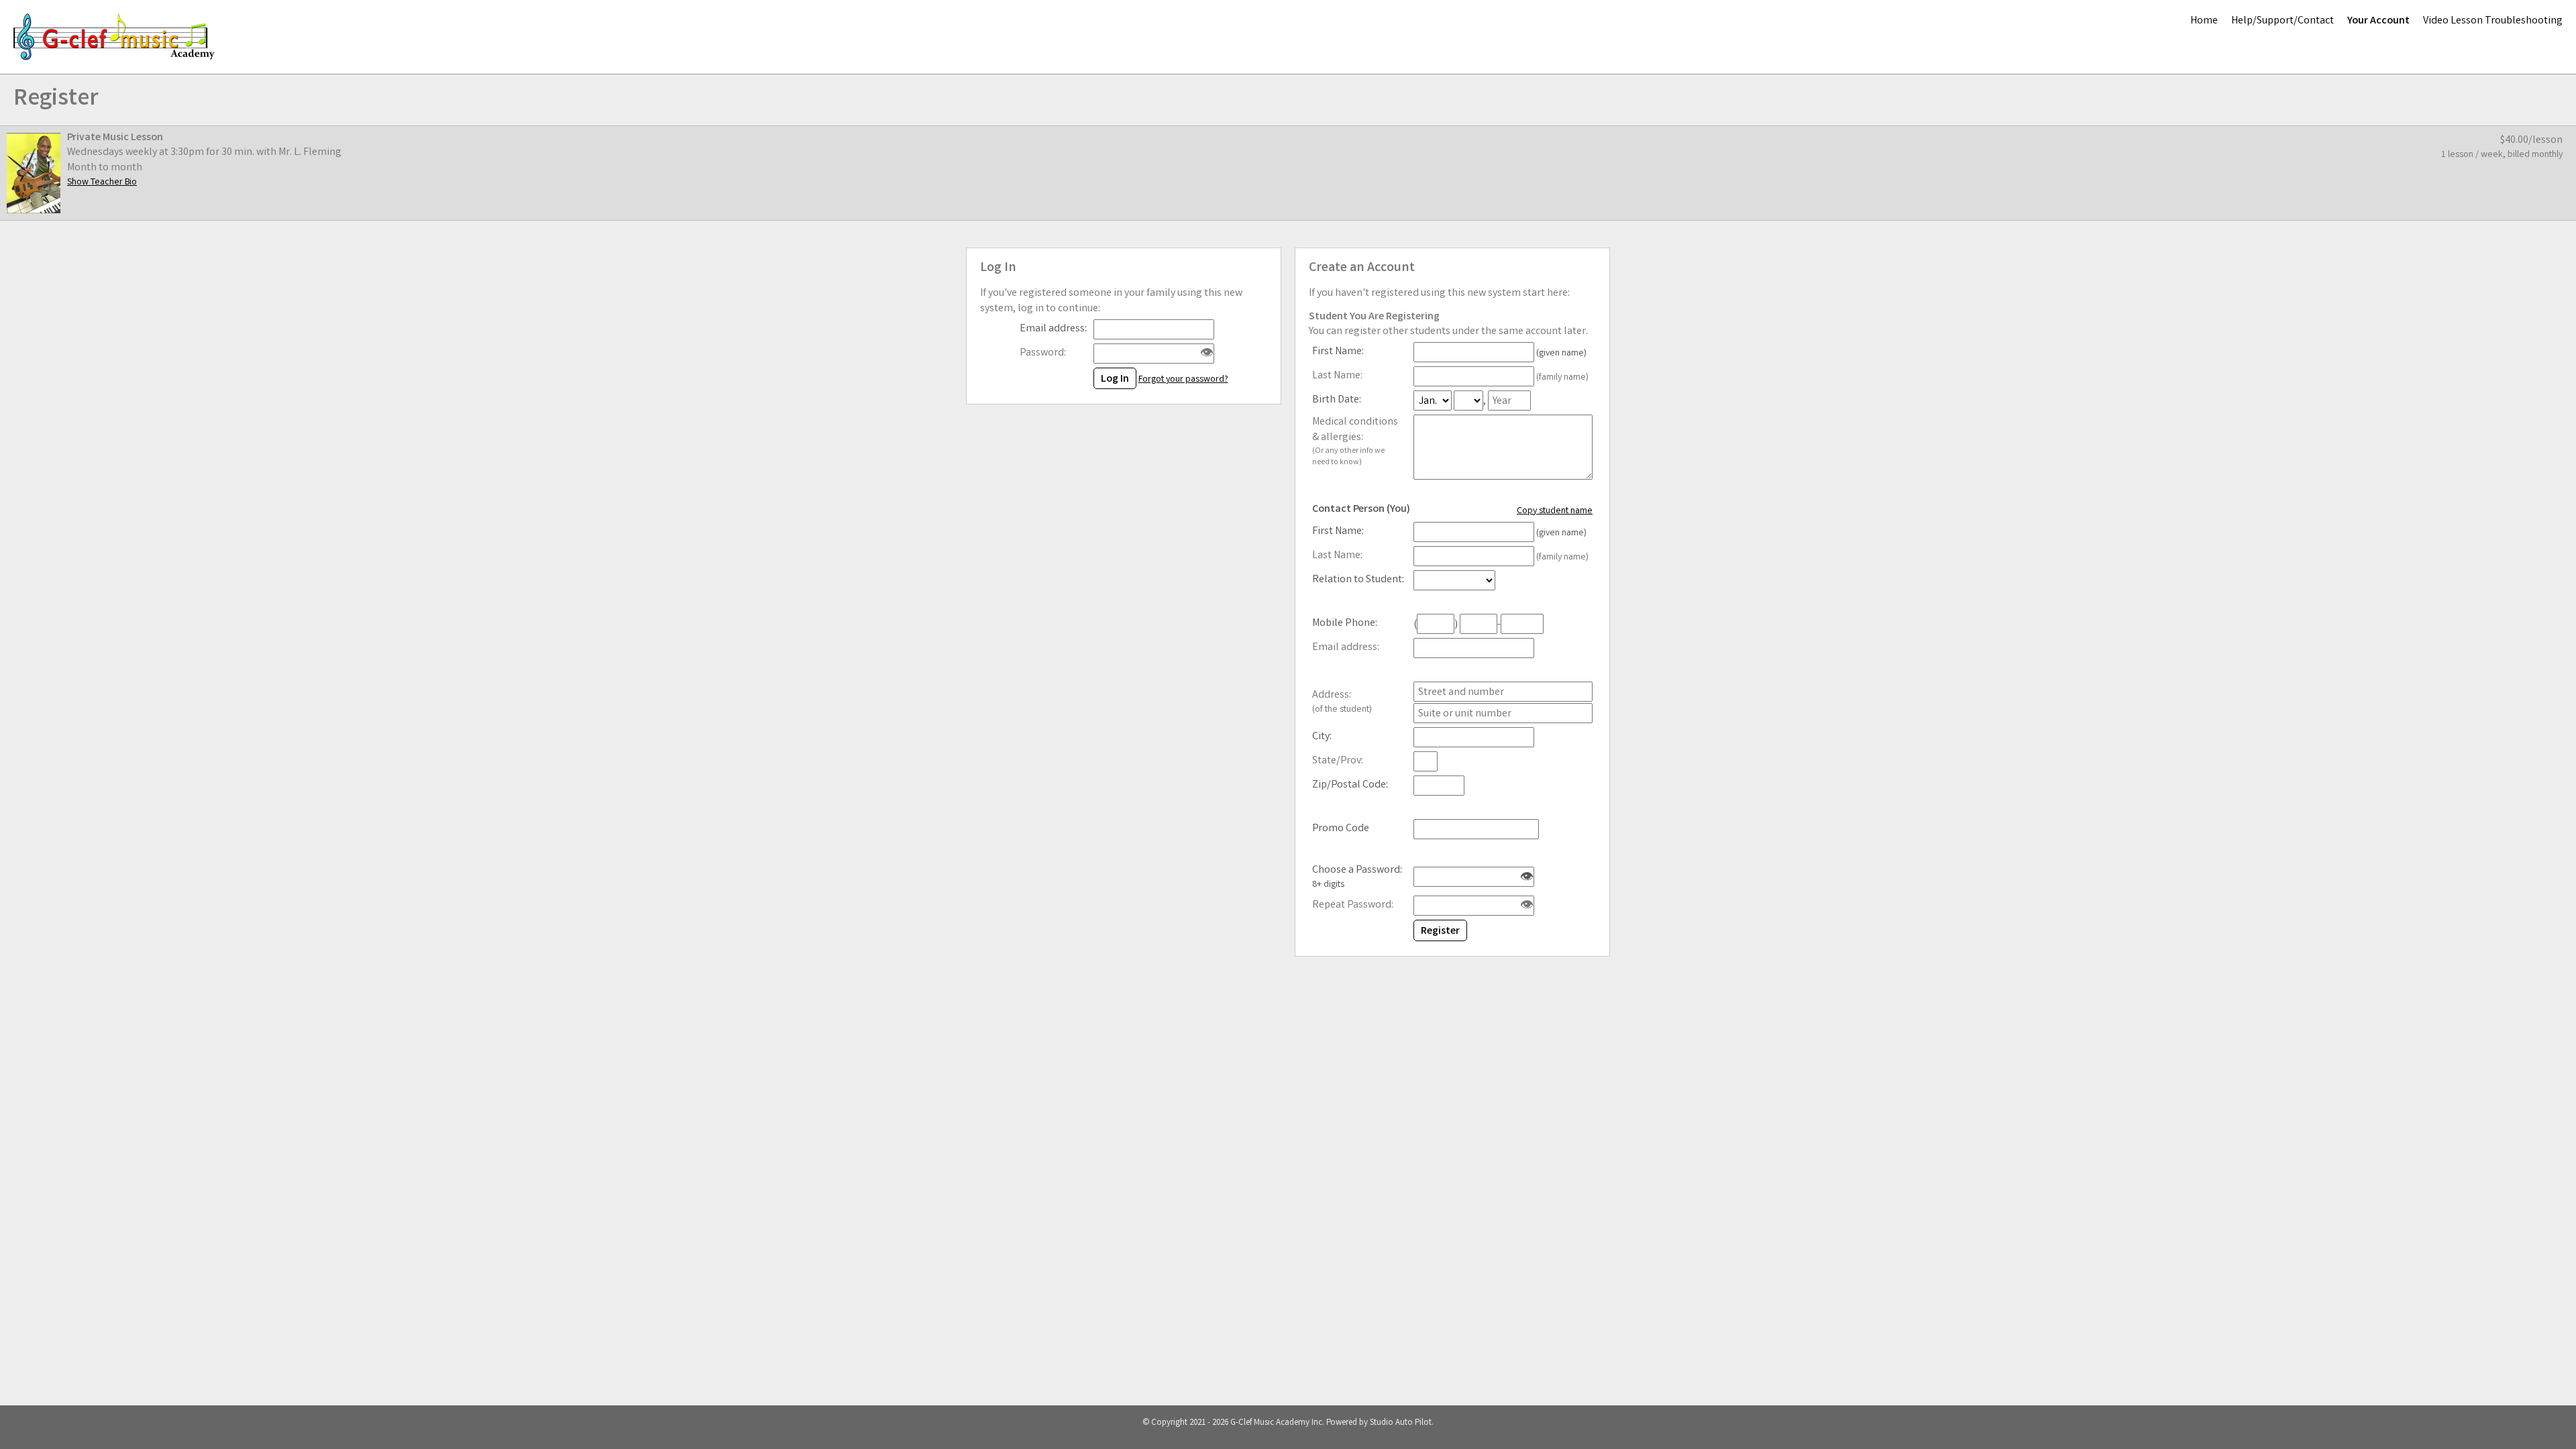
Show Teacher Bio (102, 182)
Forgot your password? (1183, 380)
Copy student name (1555, 511)
